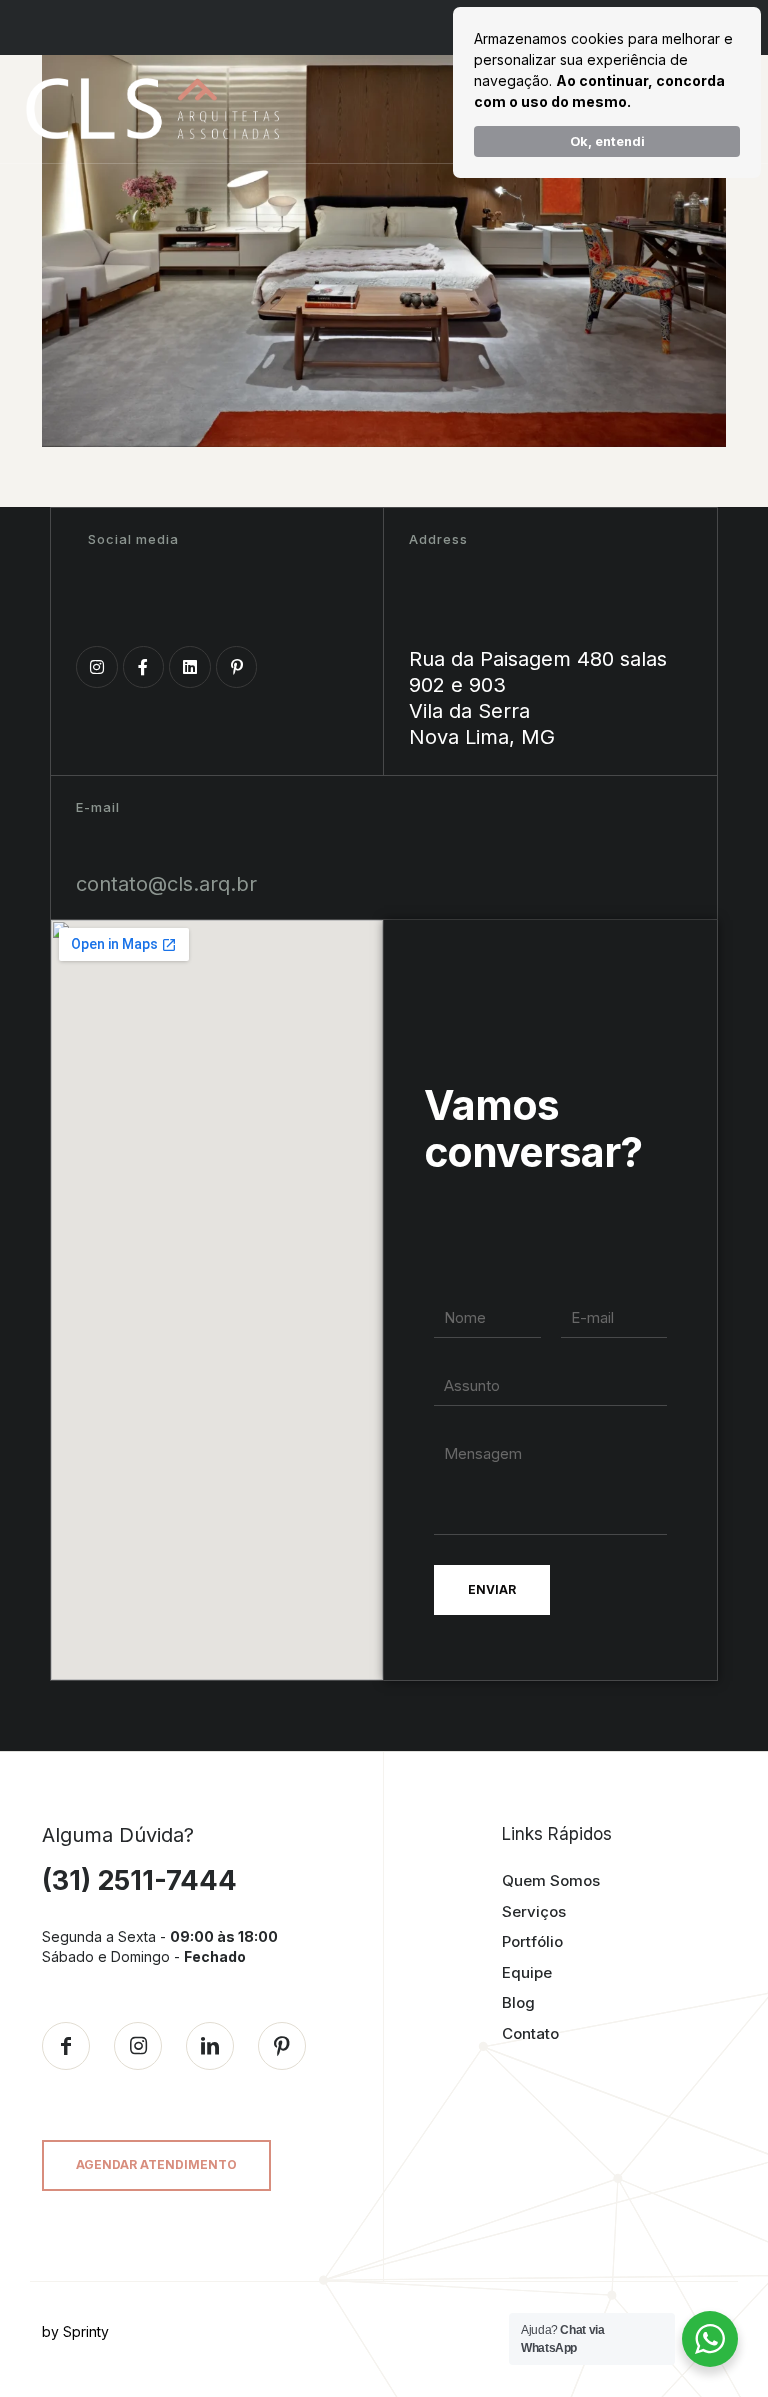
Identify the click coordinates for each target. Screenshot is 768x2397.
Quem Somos (551, 1880)
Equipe (527, 1972)
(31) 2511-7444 (139, 1880)
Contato (530, 2033)
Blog (518, 2002)
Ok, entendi (607, 141)
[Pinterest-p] (237, 667)
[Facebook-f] (144, 667)
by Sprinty (75, 2331)
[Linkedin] (190, 667)
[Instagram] (97, 667)
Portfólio (532, 1941)
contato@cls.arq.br (166, 884)
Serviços (534, 1911)
